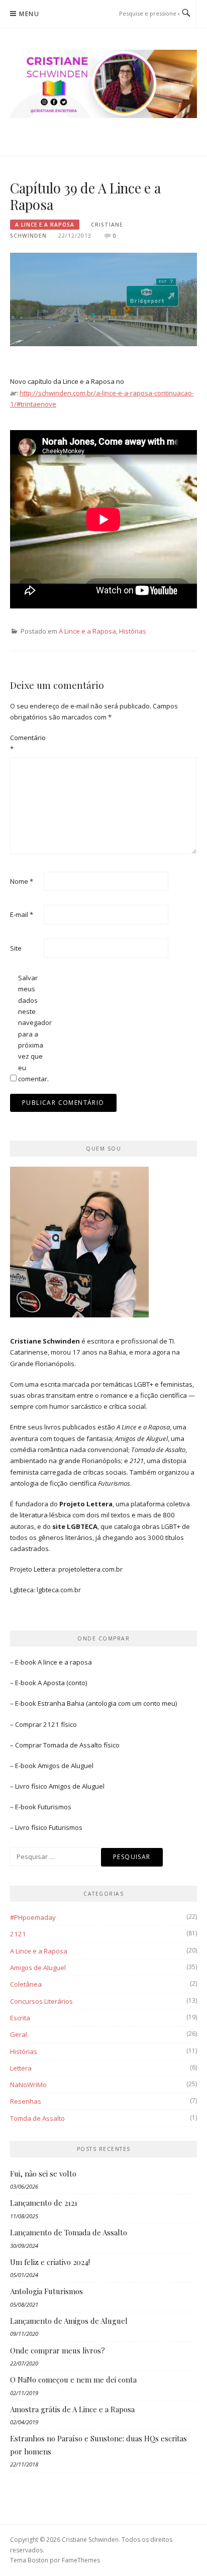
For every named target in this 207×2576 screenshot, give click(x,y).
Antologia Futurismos (46, 2291)
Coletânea (26, 1984)
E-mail (22, 914)
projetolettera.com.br (90, 1569)
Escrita (20, 2018)
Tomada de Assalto (73, 1745)
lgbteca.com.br (59, 1590)
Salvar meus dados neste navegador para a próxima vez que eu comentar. (34, 1028)
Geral (19, 2034)
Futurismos (55, 1807)
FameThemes (81, 2560)
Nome (22, 881)
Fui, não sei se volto (43, 2174)
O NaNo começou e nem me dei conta (73, 2380)
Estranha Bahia (61, 1703)
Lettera (21, 2068)
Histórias (133, 631)
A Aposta (51, 1683)
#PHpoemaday (33, 1917)
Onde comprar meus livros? (58, 2350)
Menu (29, 14)
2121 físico (60, 1724)
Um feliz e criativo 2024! (50, 2262)
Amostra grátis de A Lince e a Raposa (72, 2409)
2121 (18, 1934)
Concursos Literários (41, 2001)
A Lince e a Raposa (45, 225)
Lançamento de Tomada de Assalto (69, 2232)
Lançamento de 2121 (44, 2203)
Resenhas (26, 2101)
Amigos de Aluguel (66, 1766)
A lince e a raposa (65, 1662)
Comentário (26, 743)
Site (16, 948)
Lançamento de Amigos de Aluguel (69, 2321)
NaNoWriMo (28, 2085)
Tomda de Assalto (37, 2118)
